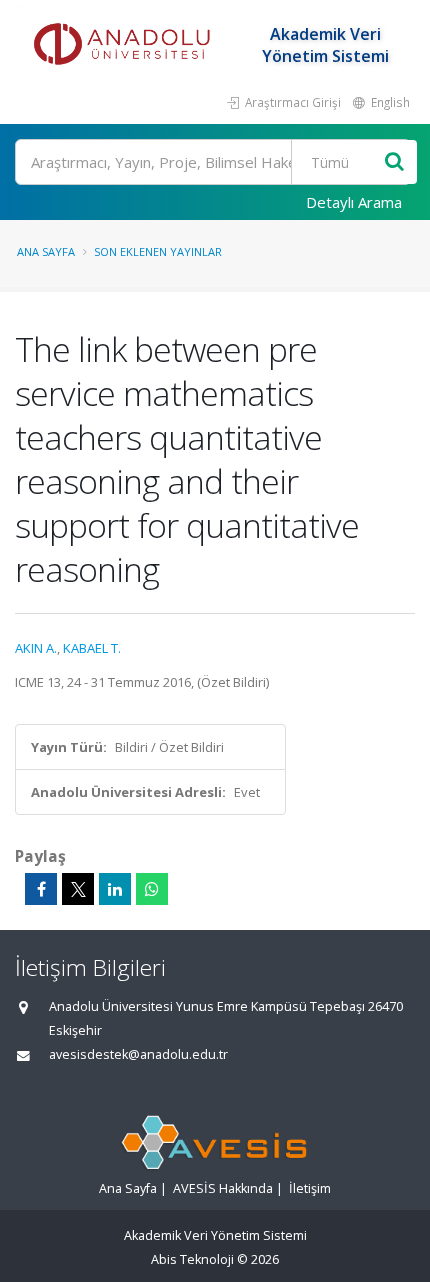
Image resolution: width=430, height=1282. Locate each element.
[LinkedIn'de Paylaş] (115, 889)
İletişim (310, 1188)
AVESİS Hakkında (223, 1188)
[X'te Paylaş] (78, 889)
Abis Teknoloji (192, 1259)
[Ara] (394, 162)
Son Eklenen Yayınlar (158, 251)
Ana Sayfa (46, 251)
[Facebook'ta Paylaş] (41, 889)
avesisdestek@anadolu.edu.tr (138, 1054)
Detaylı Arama (354, 202)
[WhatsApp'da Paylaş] (152, 889)
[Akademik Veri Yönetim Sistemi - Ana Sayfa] (125, 45)
